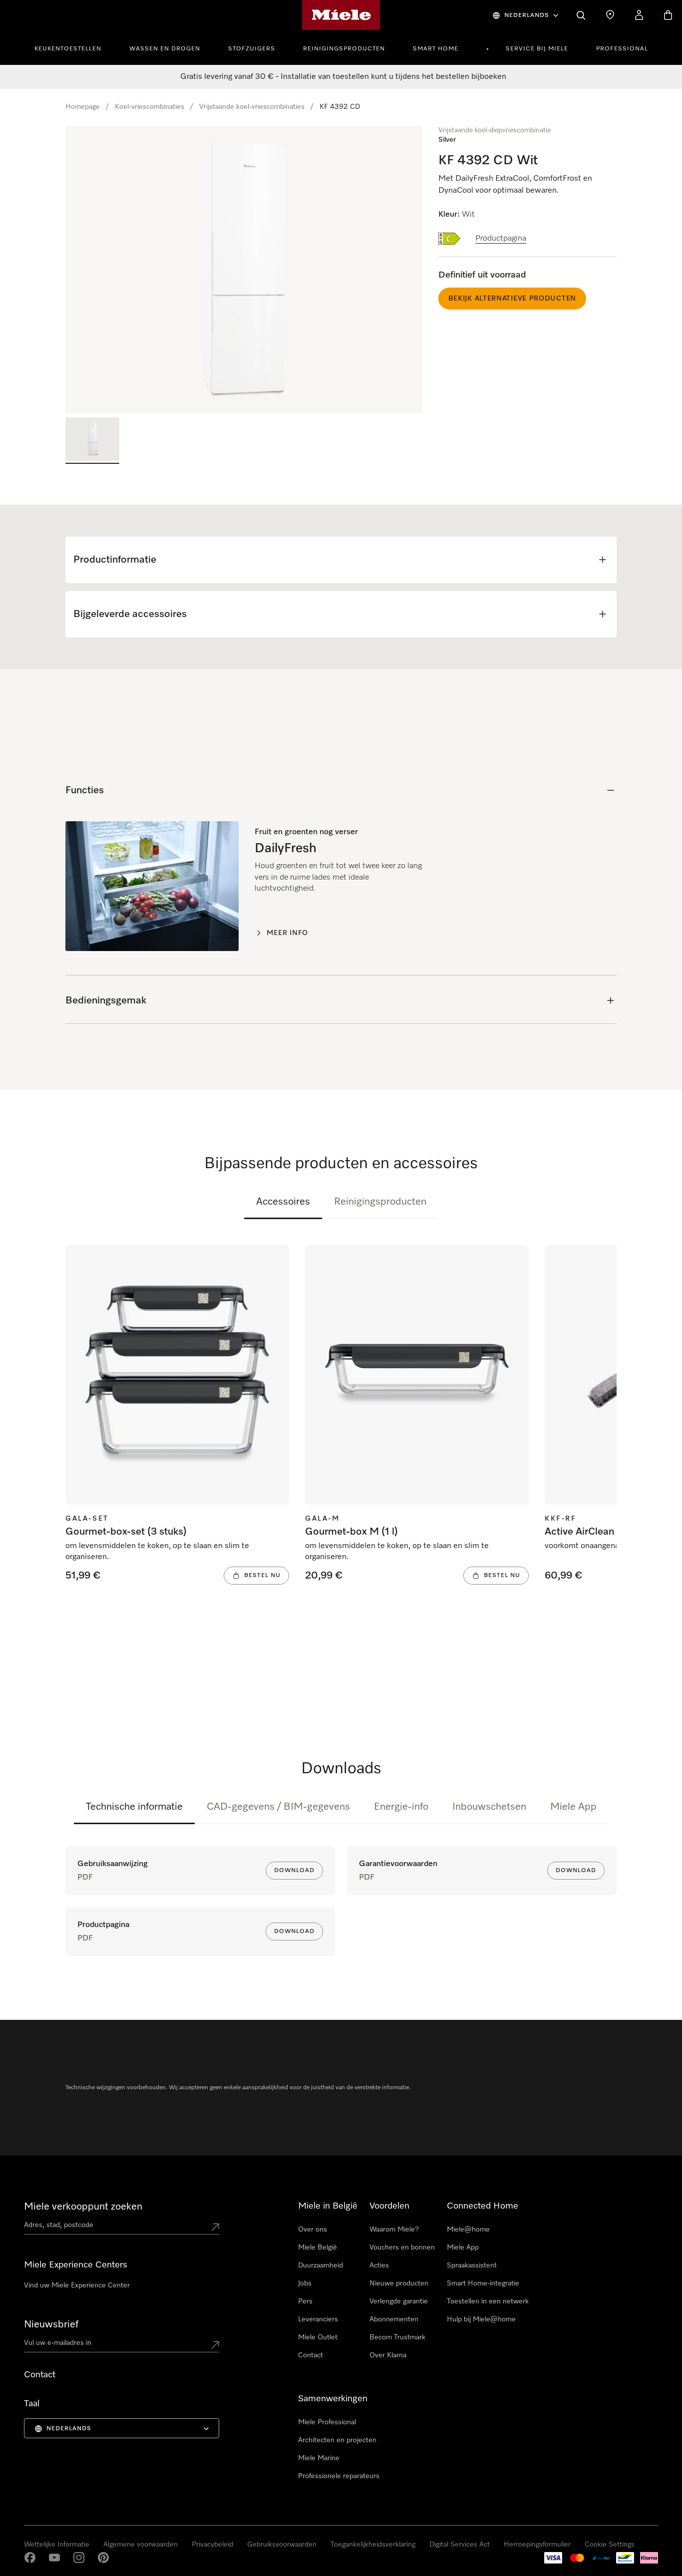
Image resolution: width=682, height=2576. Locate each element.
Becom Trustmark (397, 2337)
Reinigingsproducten (344, 49)
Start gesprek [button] (124, 2537)
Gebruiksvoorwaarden (282, 2545)
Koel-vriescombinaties (150, 107)
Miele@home (468, 2230)
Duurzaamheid (321, 2265)
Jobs (305, 2283)
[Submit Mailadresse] (215, 2345)
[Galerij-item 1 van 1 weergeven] (92, 441)
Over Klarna (388, 2355)
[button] (27, 2527)
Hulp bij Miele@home (481, 2319)
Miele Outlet (318, 2337)
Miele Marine (319, 2458)
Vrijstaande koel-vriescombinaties (252, 107)
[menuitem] (73, 47)
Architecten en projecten (337, 2440)
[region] (244, 270)
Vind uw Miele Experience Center (77, 2285)
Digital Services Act (460, 2545)
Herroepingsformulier (537, 2545)
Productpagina (501, 239)
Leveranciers (318, 2319)
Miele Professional (327, 2422)
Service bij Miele (537, 49)
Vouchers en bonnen (402, 2248)
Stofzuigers (252, 49)
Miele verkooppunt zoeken (83, 2207)
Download (294, 1871)
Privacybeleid (212, 2545)
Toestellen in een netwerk (488, 2301)
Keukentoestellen (68, 49)
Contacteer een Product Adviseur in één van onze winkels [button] (103, 2506)
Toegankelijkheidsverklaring (373, 2545)
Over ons (313, 2230)
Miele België (318, 2248)
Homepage (83, 107)
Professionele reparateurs (339, 2476)
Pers (305, 2301)
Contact (311, 2355)
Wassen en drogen (165, 49)
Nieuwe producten (399, 2283)
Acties (379, 2265)
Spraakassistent (472, 2265)
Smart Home (436, 49)
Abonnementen (394, 2319)
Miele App (573, 1807)
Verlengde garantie (399, 2301)
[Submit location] (215, 2227)
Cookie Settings (610, 2545)
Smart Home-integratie (483, 2283)
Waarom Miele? (394, 2230)
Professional (622, 49)
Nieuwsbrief (51, 2324)
